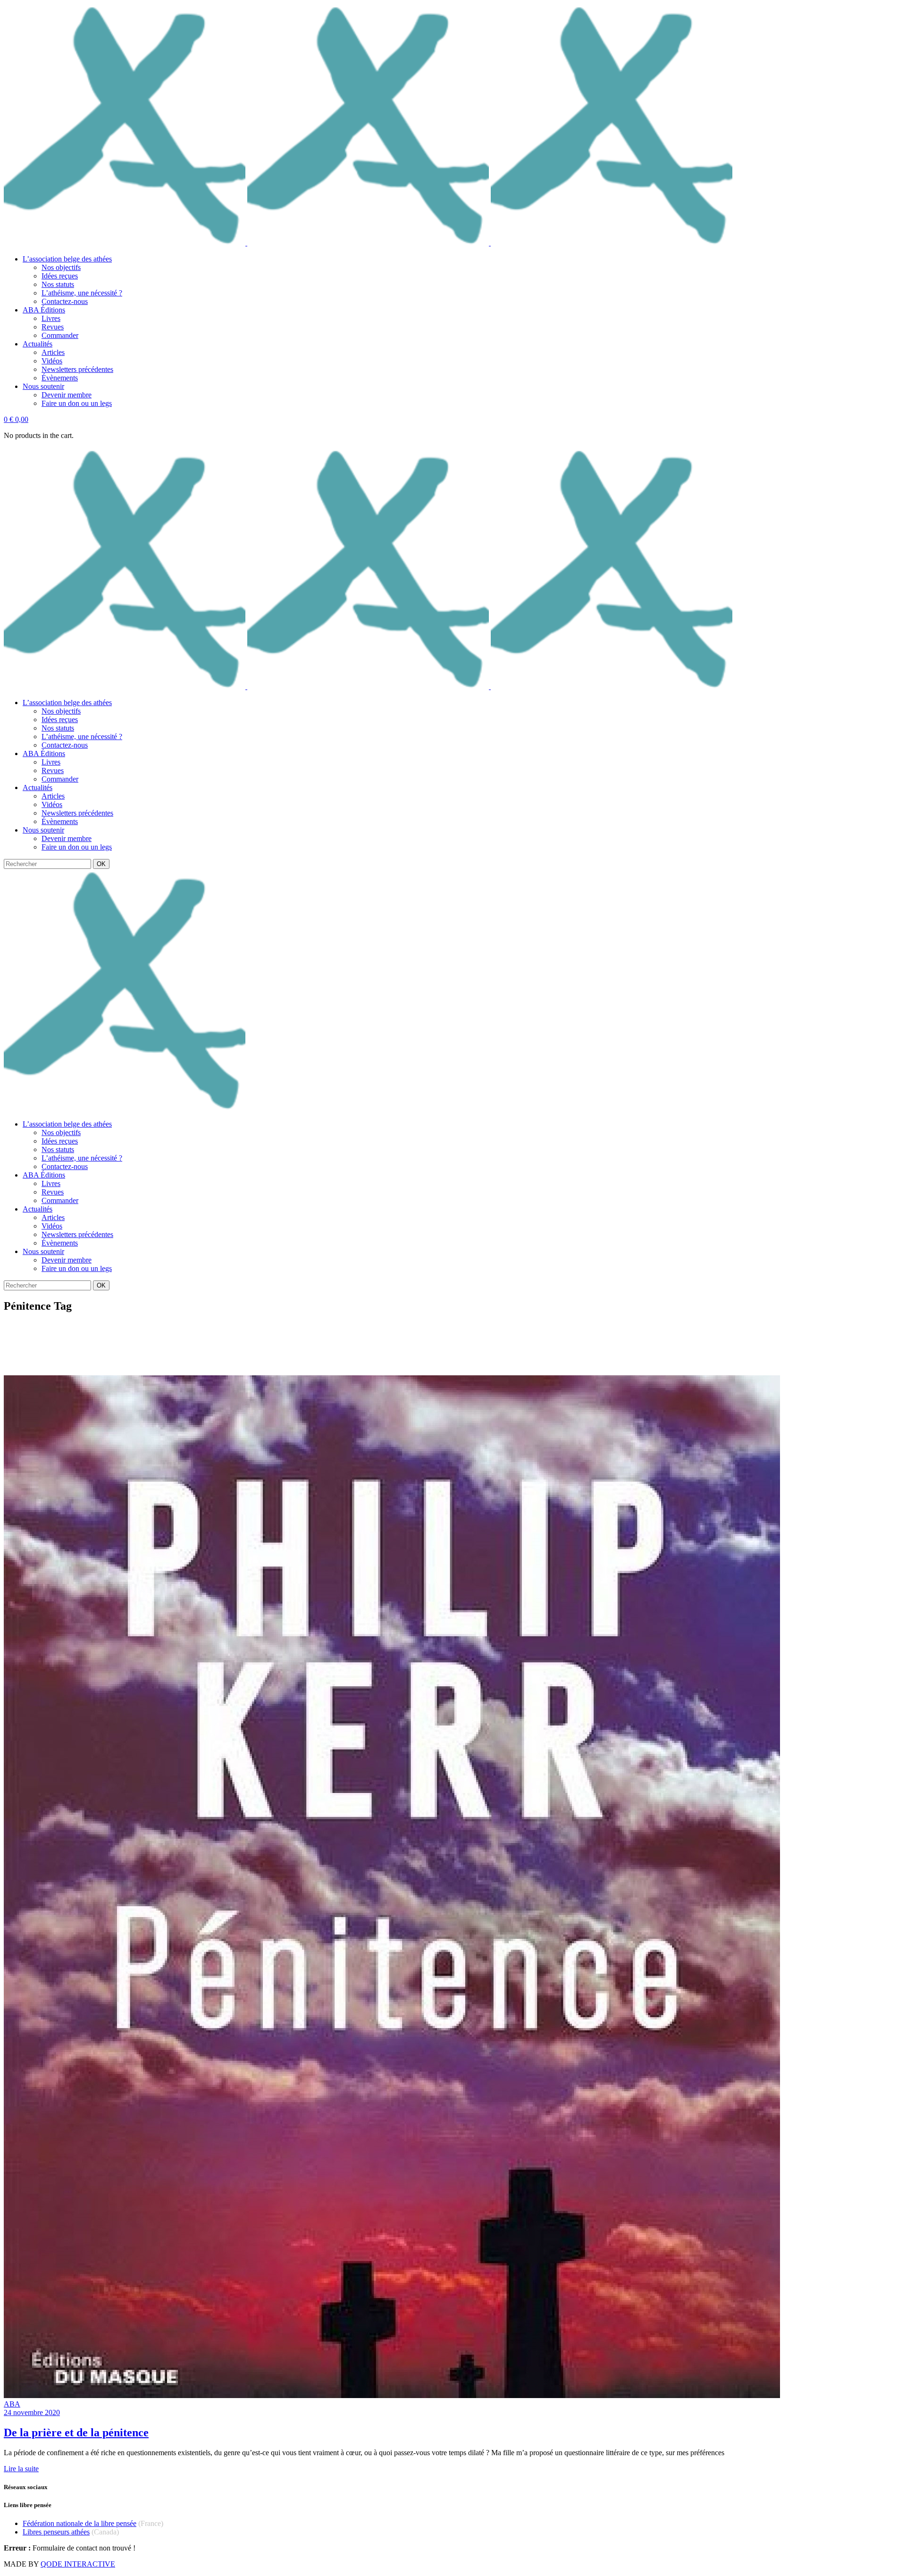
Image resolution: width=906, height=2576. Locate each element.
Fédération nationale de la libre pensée (80, 2523)
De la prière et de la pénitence (76, 2433)
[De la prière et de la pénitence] (392, 2395)
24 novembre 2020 (32, 2412)
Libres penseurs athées (56, 2532)
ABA (12, 2404)
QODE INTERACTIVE (78, 2564)
